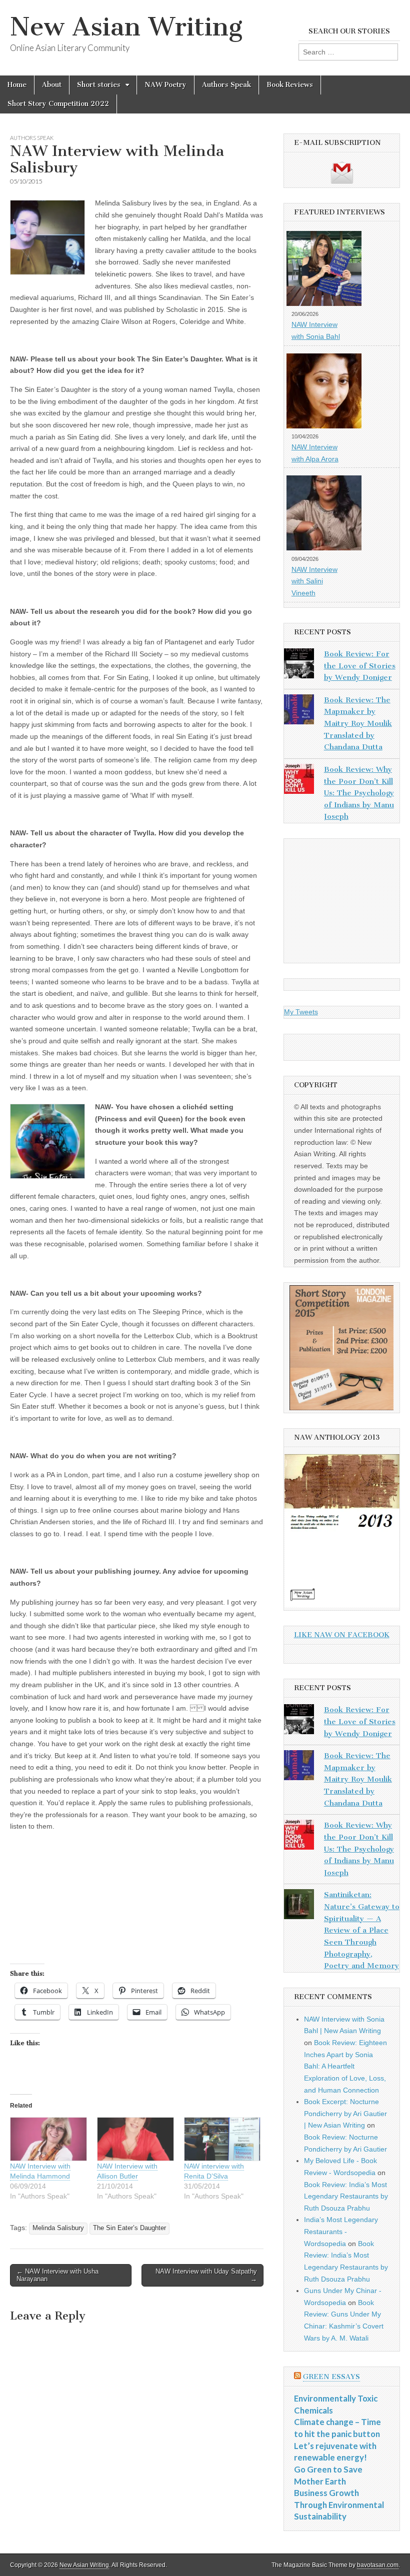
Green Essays (331, 2377)
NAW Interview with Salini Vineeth (314, 581)
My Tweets (301, 1012)
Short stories (99, 85)
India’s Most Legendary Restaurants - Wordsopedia (341, 2231)
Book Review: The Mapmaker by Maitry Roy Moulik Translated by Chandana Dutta (358, 724)
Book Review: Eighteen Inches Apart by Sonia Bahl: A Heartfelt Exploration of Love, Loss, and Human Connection (345, 2066)
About (52, 85)
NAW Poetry (165, 85)
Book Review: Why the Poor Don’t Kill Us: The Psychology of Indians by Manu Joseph (359, 793)
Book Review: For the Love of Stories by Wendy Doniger (360, 666)
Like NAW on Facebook (342, 1635)
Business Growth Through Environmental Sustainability (339, 2505)
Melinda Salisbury (58, 2228)
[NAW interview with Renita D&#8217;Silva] (222, 2139)
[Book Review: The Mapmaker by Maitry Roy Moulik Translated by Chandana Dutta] (299, 711)
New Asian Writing (126, 27)
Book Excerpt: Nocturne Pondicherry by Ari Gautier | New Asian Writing (345, 2113)
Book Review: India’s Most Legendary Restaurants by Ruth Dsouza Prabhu (346, 2196)
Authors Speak (226, 85)
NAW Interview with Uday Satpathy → (206, 2275)
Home (17, 85)
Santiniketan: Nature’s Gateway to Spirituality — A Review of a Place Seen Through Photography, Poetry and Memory (362, 1930)
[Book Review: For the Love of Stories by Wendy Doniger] (299, 665)
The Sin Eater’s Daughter (129, 2228)
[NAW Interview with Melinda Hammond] (48, 2139)
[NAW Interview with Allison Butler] (135, 2139)
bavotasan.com (378, 2565)
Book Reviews (290, 85)
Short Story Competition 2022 (58, 104)
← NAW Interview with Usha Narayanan (57, 2275)
